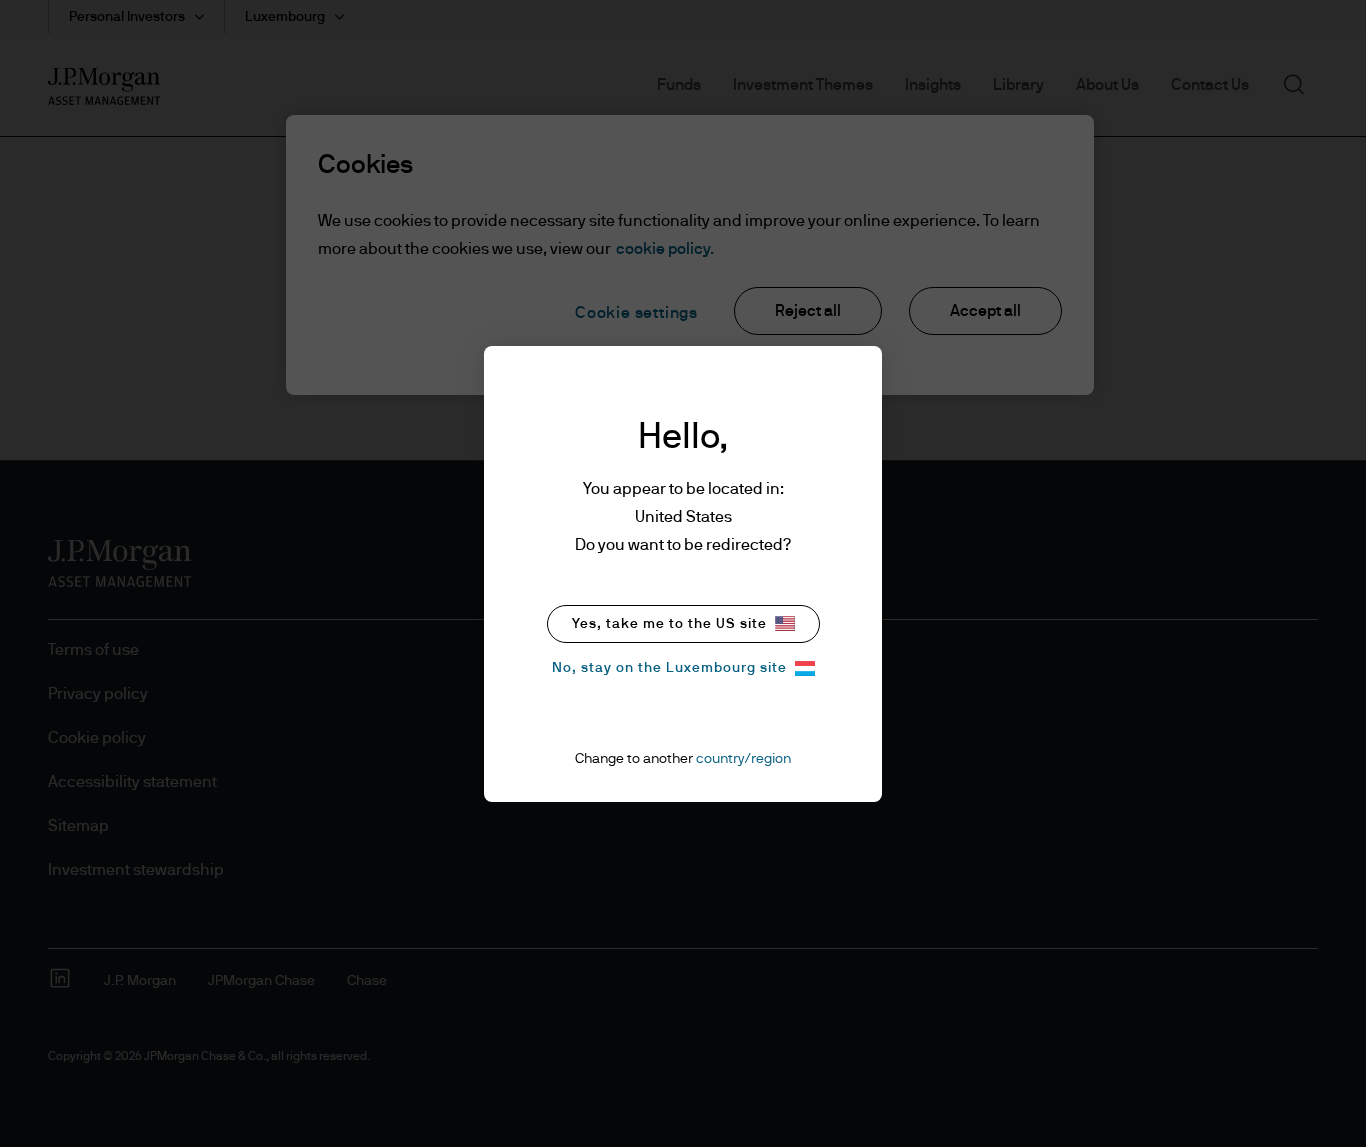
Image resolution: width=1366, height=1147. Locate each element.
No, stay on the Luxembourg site (669, 668)
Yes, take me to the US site (669, 624)
